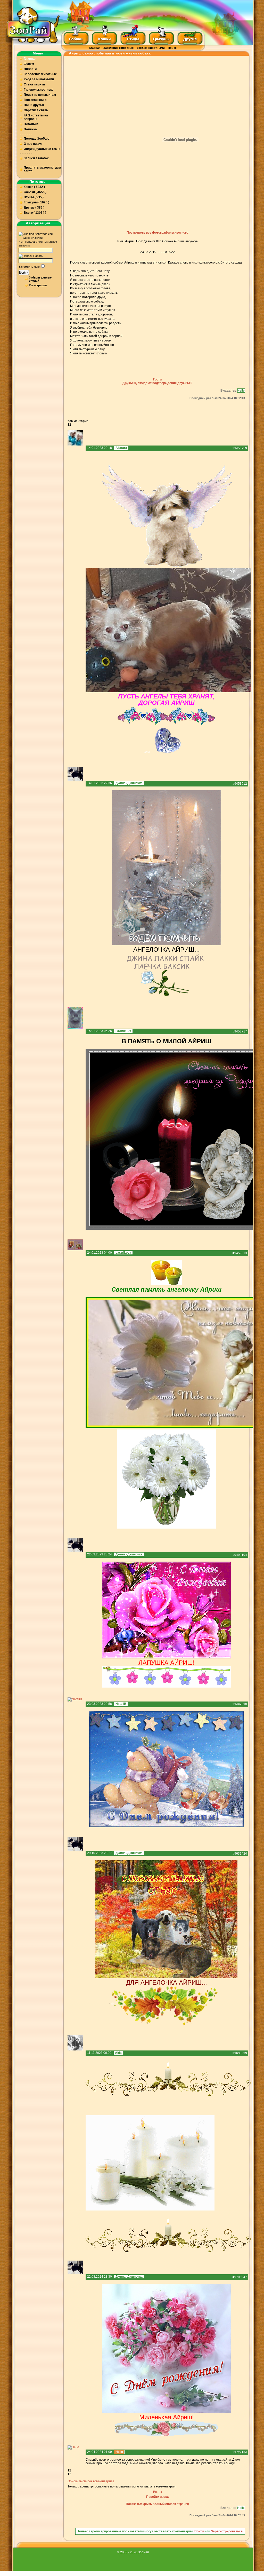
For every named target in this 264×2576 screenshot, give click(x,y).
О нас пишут (33, 144)
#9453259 (240, 448)
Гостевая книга (35, 100)
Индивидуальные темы (42, 149)
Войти (24, 272)
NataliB (121, 1704)
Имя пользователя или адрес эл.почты (38, 244)
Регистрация (38, 285)
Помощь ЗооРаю (36, 139)
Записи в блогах (36, 158)
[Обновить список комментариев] (89, 421)
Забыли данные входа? (40, 279)
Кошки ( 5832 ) (34, 187)
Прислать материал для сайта (42, 169)
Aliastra (121, 448)
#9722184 (240, 2452)
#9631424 (240, 1854)
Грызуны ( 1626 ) (36, 202)
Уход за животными (151, 48)
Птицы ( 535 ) (34, 197)
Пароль (38, 256)
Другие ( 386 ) (34, 208)
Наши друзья (34, 105)
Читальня (31, 124)
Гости (157, 379)
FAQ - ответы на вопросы (36, 117)
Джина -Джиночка (129, 783)
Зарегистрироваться (227, 2531)
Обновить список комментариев (91, 2481)
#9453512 (240, 784)
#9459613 (240, 1253)
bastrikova (123, 1253)
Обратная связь (36, 110)
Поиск (172, 48)
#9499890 (240, 1704)
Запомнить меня (30, 267)
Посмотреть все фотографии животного (157, 233)
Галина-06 (123, 1031)
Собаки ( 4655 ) (35, 192)
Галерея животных (38, 90)
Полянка (30, 129)
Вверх (158, 2492)
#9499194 (240, 1555)
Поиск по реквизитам (40, 95)
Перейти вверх (158, 2497)
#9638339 (240, 2053)
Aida (118, 2053)
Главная (95, 48)
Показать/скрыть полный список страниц (157, 2504)
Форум (29, 64)
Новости (30, 69)
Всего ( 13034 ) (35, 213)
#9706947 (240, 2277)
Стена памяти (34, 84)
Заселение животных (118, 48)
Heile (241, 391)
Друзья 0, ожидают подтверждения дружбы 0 (157, 383)
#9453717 (240, 1031)
